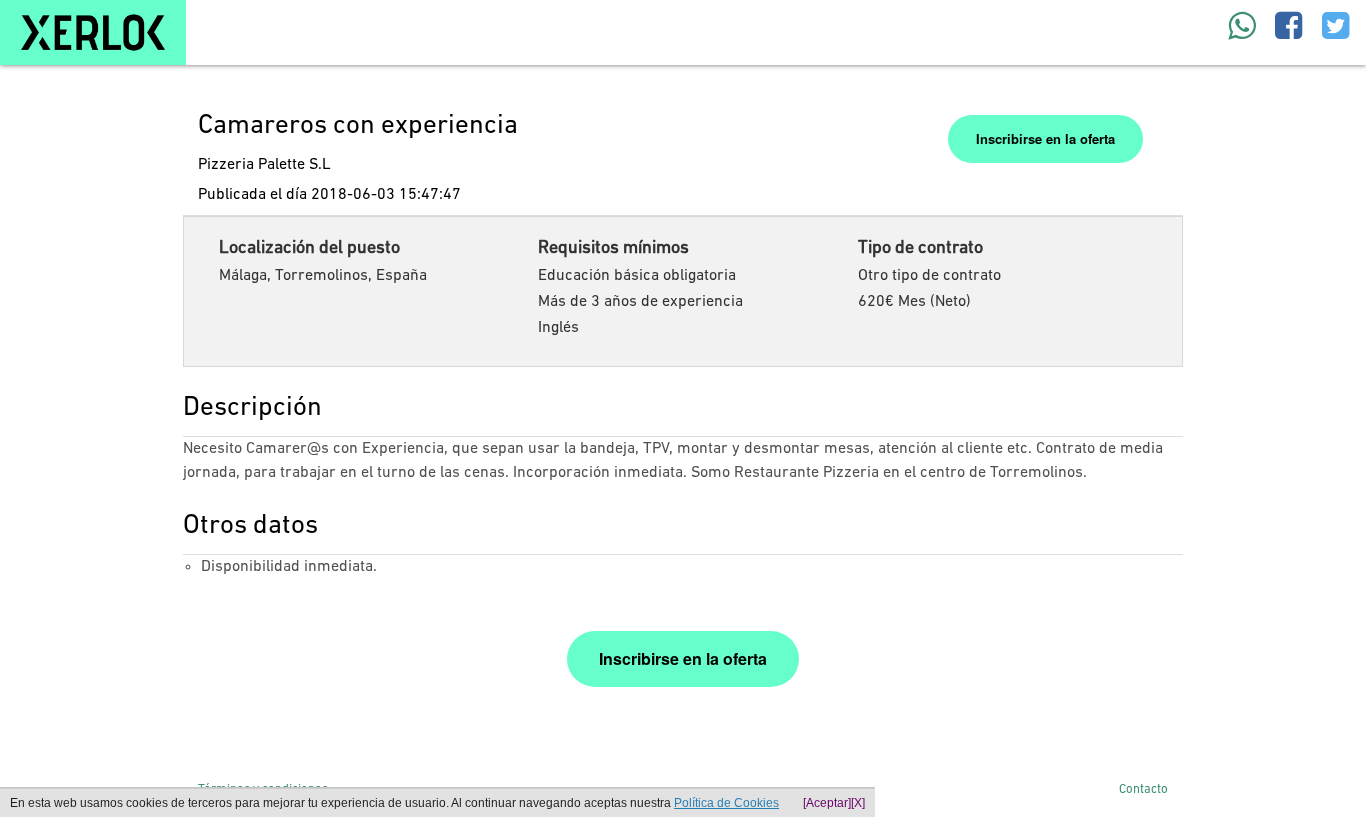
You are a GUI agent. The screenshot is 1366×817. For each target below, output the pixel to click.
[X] (858, 803)
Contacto (1143, 789)
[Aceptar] (827, 803)
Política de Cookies (726, 803)
